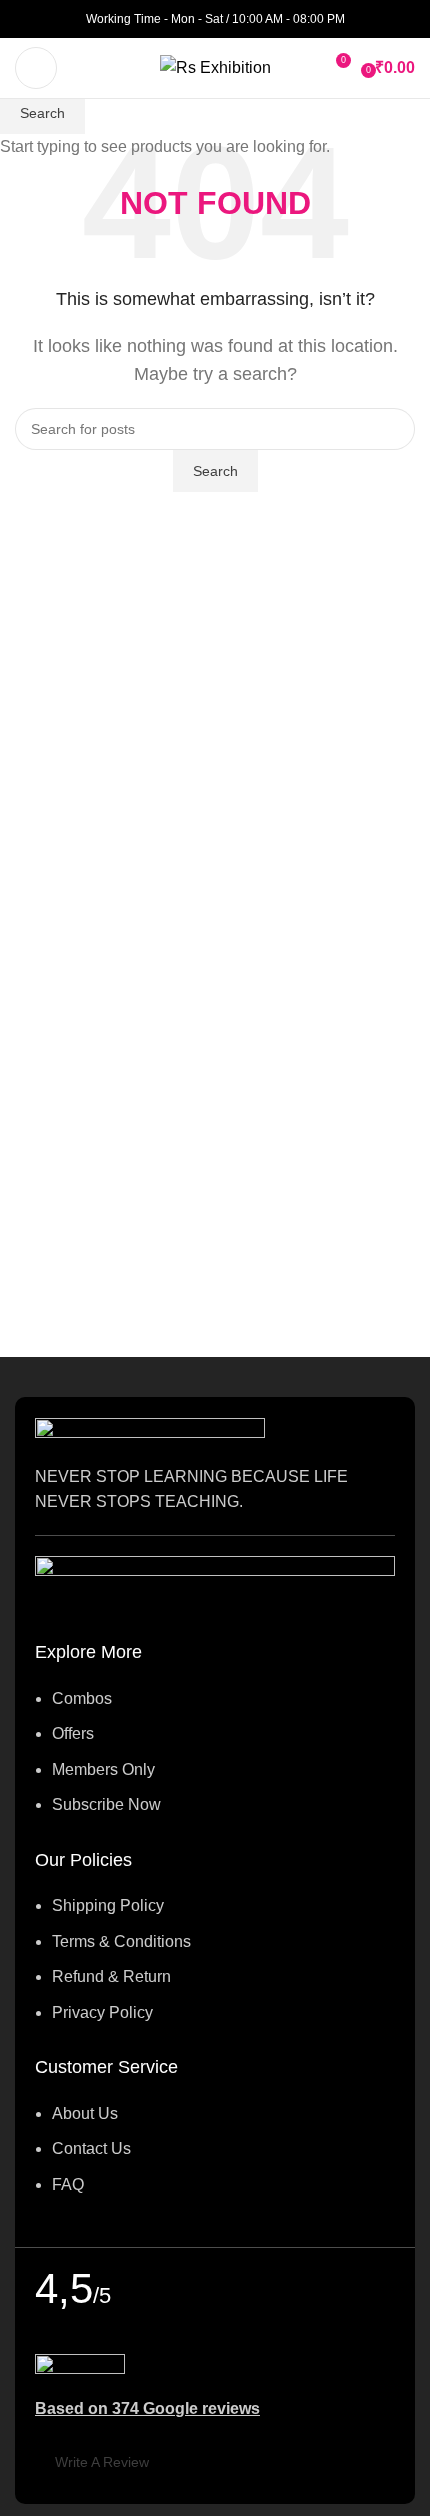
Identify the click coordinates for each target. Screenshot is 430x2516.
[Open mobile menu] (36, 68)
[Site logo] (215, 66)
